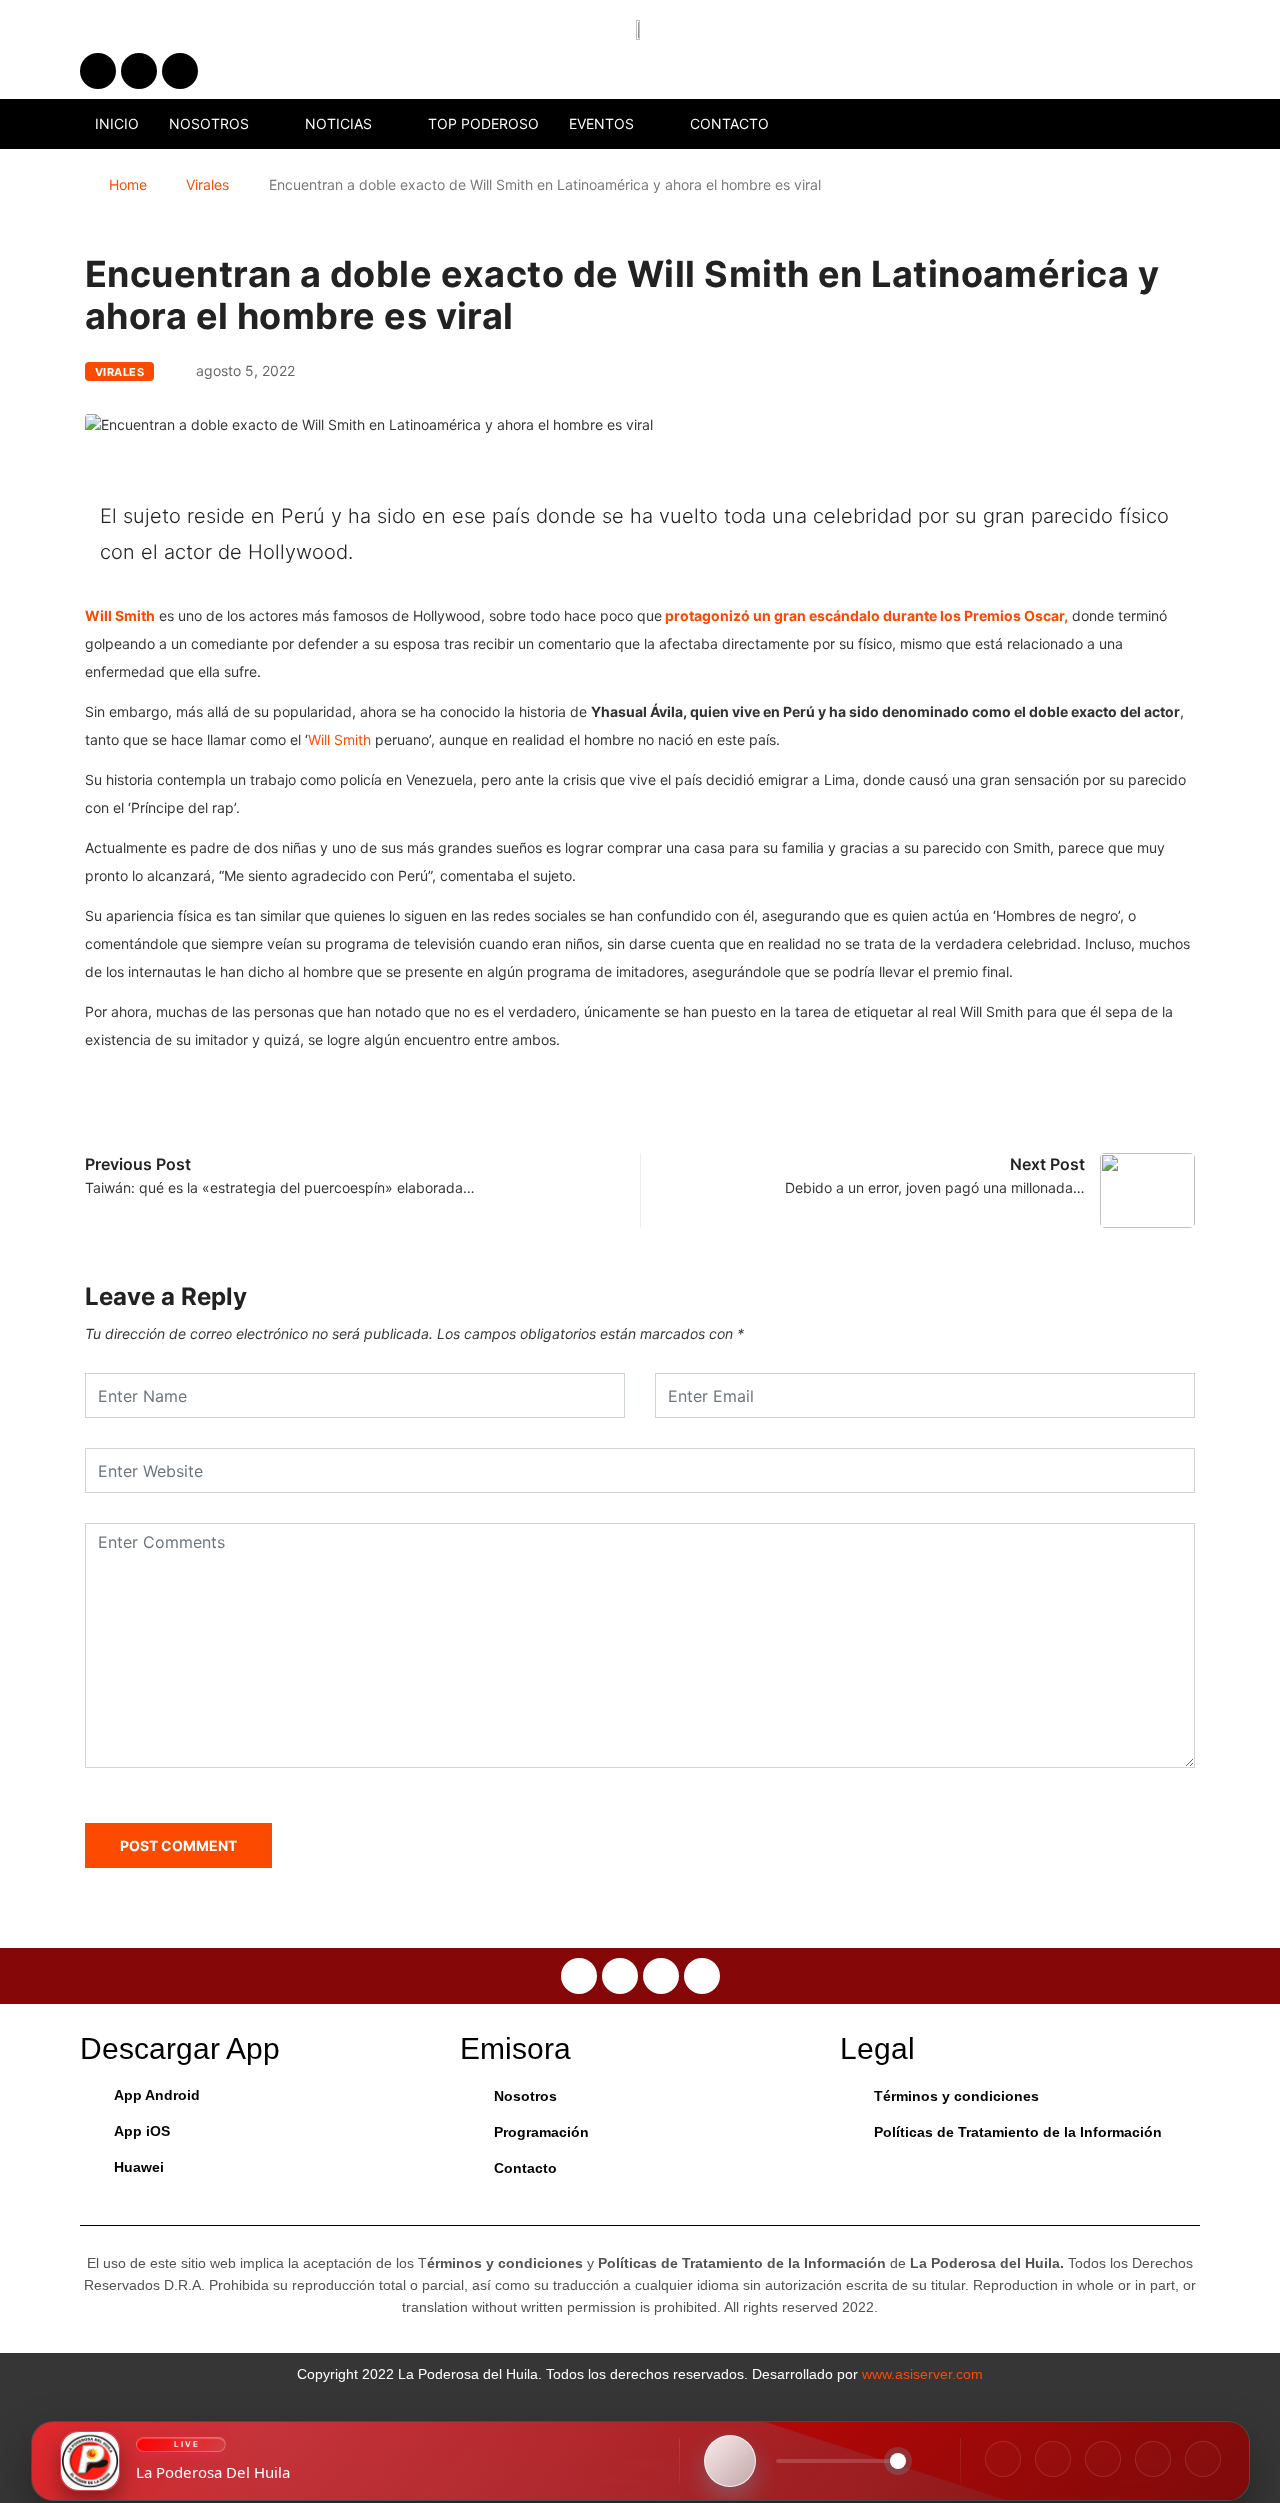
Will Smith (339, 739)
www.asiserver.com (922, 2374)
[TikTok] (1103, 2459)
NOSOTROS (209, 123)
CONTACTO (729, 123)
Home (128, 184)
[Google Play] (1203, 2459)
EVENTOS (601, 123)
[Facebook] (1003, 2459)
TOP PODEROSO (483, 123)
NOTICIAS (338, 123)
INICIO (117, 123)
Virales (207, 184)
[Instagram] (1053, 2459)
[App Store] (1153, 2459)
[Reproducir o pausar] (730, 2461)
